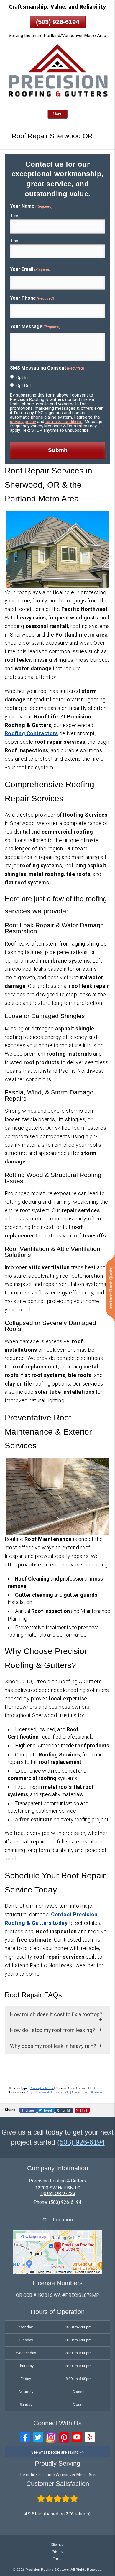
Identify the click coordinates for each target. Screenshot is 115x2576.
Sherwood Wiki (60, 2093)
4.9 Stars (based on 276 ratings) (57, 2514)
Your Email (31, 269)
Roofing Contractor (42, 2088)
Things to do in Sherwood (87, 2093)
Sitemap (57, 2545)
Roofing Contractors (31, 733)
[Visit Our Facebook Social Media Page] (25, 2437)
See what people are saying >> (57, 2452)
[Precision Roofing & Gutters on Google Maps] (57, 2272)
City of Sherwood (38, 2093)
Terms (57, 2559)
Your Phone (32, 298)
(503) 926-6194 (58, 22)
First (15, 216)
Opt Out (24, 386)
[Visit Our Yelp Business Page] (90, 2437)
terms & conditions (64, 422)
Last (15, 241)
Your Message (35, 326)
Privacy (57, 2552)
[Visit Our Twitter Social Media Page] (38, 2437)
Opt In (22, 377)
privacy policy (23, 422)
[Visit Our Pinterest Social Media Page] (64, 2437)
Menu (57, 114)
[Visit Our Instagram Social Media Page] (51, 2437)
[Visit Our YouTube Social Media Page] (77, 2437)
